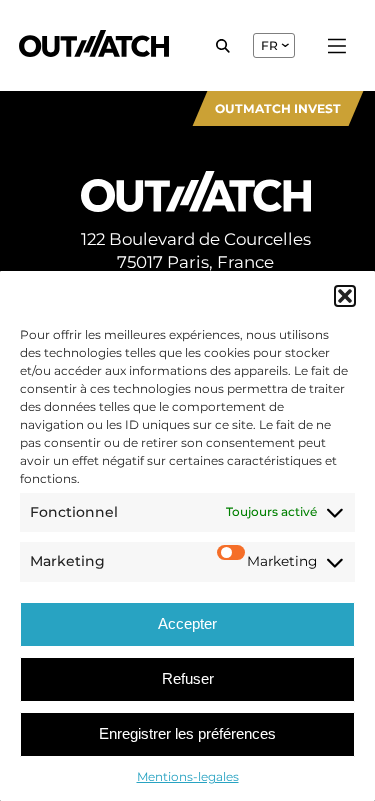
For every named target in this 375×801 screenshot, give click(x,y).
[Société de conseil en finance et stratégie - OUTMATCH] (94, 45)
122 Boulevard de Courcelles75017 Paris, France (196, 250)
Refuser (188, 678)
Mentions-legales (188, 776)
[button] (345, 296)
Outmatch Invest (278, 108)
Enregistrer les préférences (187, 733)
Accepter (187, 623)
